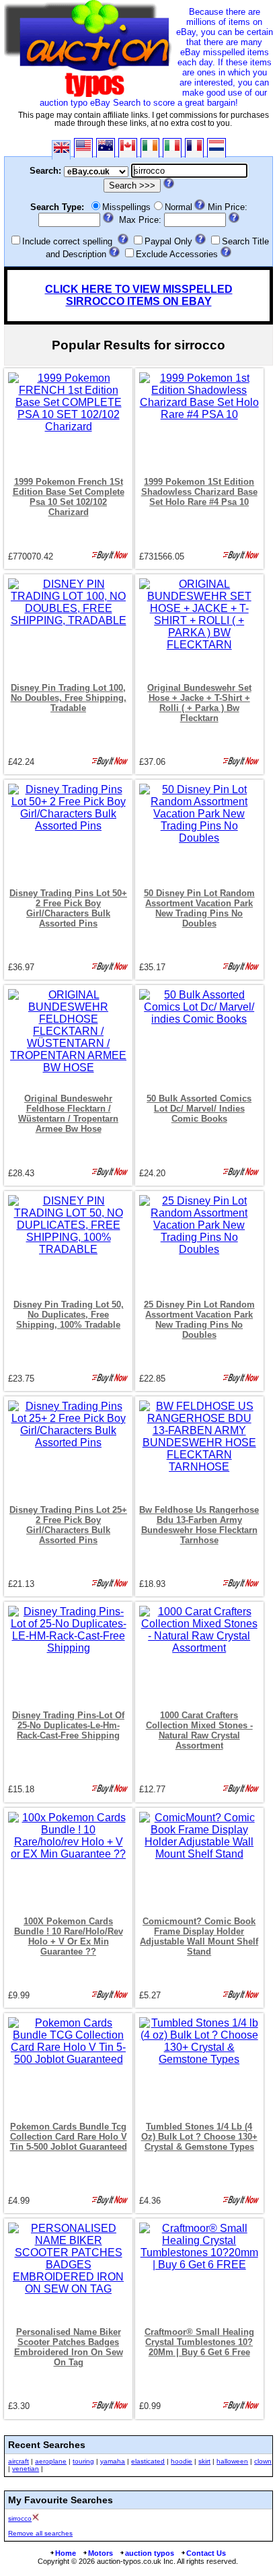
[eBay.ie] (150, 148)
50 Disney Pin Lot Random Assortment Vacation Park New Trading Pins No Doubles (199, 908)
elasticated (148, 2461)
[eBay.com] (83, 148)
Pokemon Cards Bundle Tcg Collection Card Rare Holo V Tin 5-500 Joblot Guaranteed (69, 2137)
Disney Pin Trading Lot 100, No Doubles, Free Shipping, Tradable (69, 698)
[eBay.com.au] (106, 148)
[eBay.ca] (128, 148)
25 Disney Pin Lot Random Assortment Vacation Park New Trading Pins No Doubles (199, 1320)
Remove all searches (40, 2533)
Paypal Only (168, 241)
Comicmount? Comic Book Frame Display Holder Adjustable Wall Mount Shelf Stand (199, 1936)
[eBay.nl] (216, 148)
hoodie (182, 2461)
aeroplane (51, 2461)
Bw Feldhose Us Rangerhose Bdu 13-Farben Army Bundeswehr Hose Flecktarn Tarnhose (199, 1525)
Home (66, 2553)
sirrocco (20, 2518)
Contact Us (206, 2553)
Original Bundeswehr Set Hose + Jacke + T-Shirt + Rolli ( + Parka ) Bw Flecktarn (199, 703)
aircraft (18, 2461)
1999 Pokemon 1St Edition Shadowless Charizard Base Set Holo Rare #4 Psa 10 (199, 492)
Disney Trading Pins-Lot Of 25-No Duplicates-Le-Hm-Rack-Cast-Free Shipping (68, 1725)
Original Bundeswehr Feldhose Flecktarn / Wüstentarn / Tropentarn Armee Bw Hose (68, 1114)
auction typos (150, 2553)
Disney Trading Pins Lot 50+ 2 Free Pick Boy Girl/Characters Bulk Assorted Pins (68, 908)
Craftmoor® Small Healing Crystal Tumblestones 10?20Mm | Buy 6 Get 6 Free (199, 2342)
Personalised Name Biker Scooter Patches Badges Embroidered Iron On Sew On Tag (69, 2347)
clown (263, 2461)
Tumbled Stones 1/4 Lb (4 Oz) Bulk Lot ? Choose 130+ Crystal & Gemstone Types (199, 2137)
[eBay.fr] (194, 148)
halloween (232, 2461)
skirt (204, 2461)
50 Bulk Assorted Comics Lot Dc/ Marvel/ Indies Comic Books (199, 1109)
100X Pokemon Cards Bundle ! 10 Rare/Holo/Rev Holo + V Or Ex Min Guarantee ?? (69, 1936)
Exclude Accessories (177, 254)
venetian (26, 2469)
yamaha (113, 2461)
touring (83, 2461)
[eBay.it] (172, 148)
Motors (101, 2553)
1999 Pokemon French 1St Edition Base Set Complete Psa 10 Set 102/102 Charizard (69, 497)
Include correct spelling (67, 241)
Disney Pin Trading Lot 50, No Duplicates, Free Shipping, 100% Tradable (69, 1315)
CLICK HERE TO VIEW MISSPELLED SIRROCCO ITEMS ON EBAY (139, 295)
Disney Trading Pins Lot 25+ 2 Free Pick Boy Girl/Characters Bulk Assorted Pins (68, 1525)
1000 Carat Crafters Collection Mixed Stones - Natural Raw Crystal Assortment (199, 1730)
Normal (179, 207)
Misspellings (126, 207)
